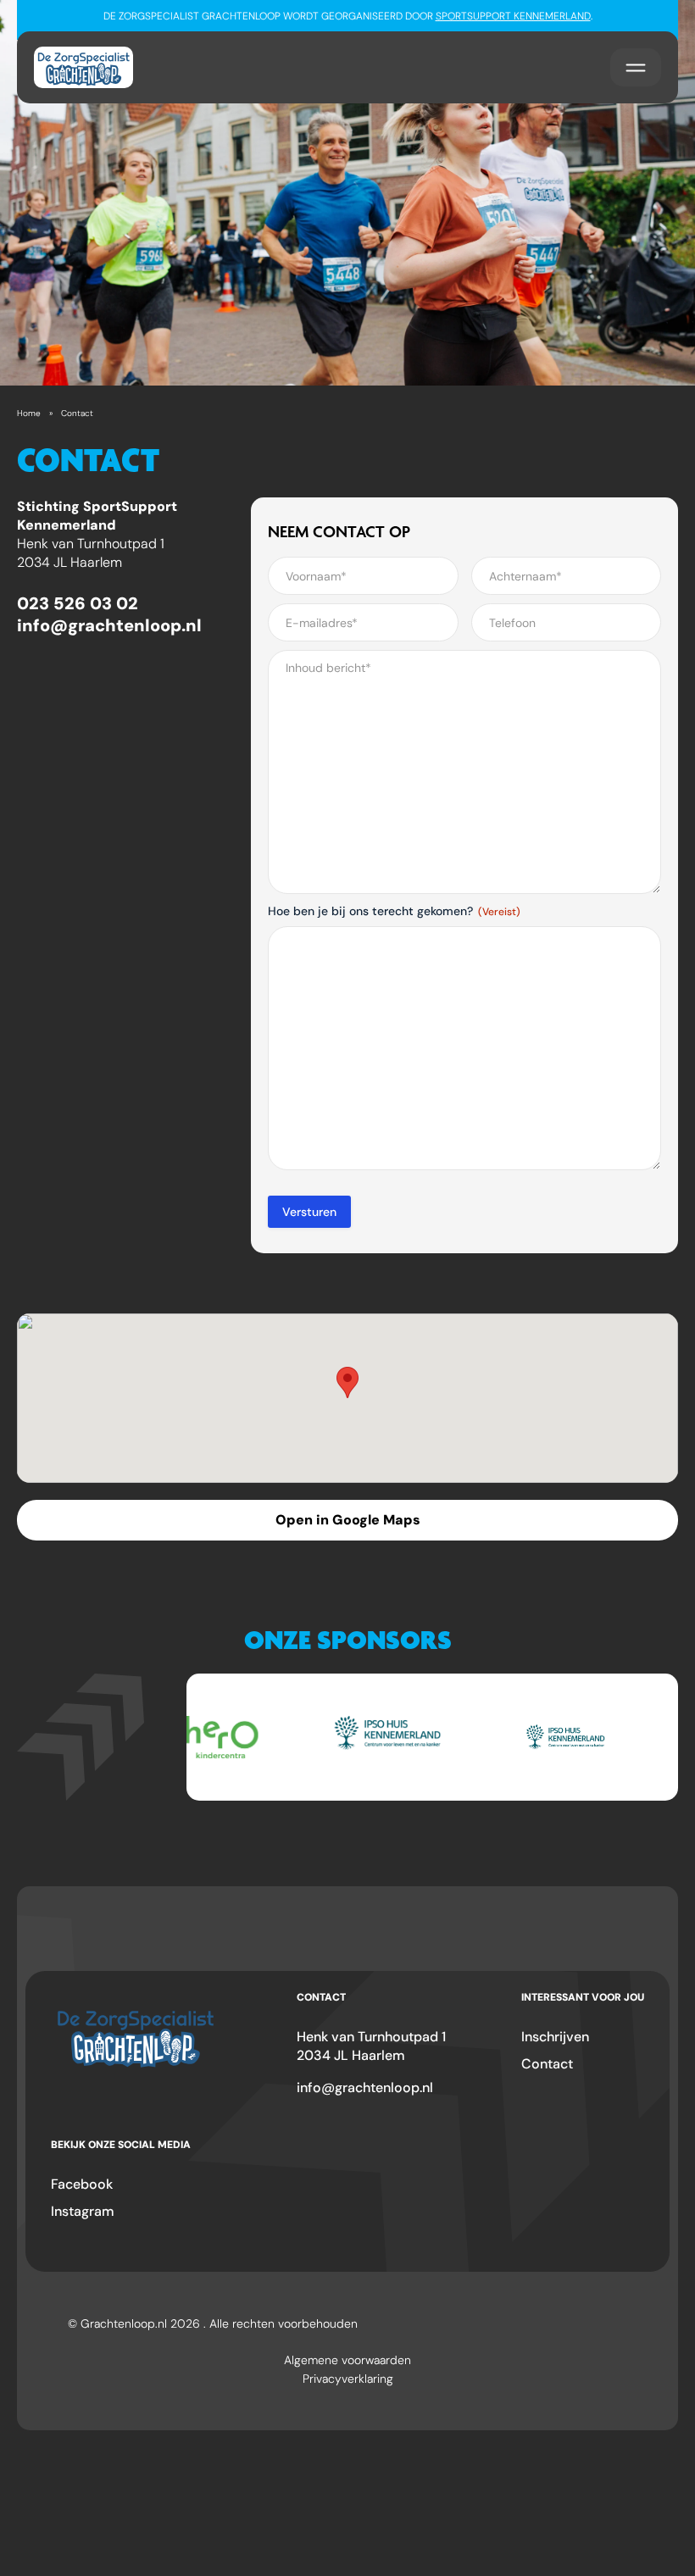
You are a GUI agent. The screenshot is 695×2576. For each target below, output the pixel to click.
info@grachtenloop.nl (109, 625)
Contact (547, 2064)
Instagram (83, 2211)
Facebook (82, 2184)
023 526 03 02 (78, 603)
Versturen (309, 1212)
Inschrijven (555, 2037)
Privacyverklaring (348, 2379)
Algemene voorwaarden (347, 2360)
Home (29, 413)
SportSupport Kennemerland (513, 16)
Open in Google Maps (348, 1520)
